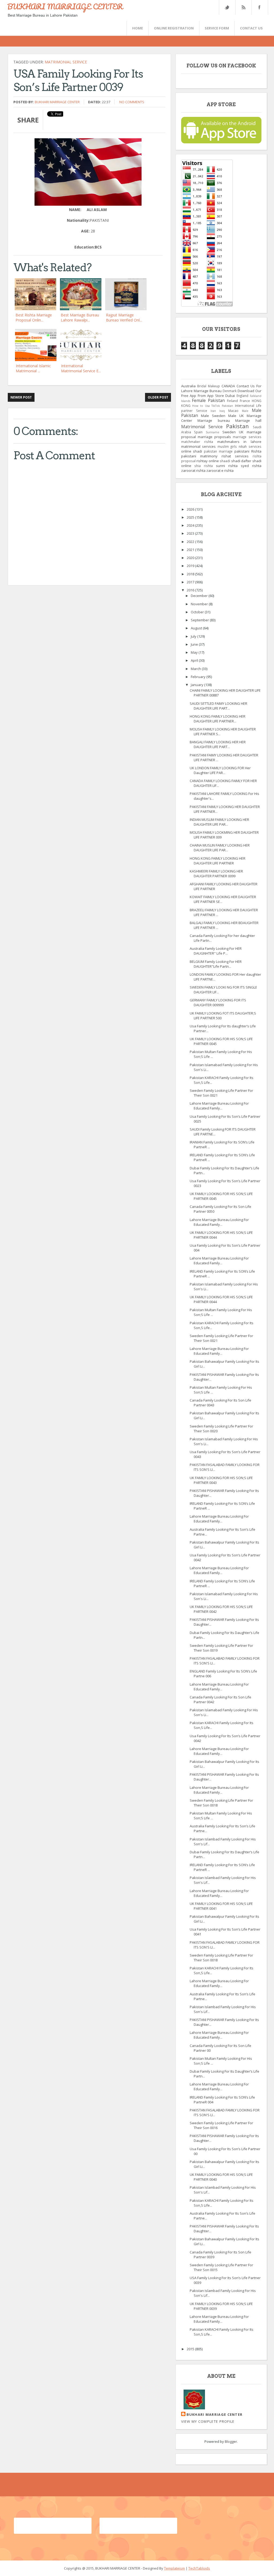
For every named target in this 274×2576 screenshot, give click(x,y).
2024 (191, 525)
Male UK (236, 416)
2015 (191, 2349)
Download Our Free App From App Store (221, 393)
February (199, 677)
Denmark (230, 391)
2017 (191, 582)
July (194, 636)
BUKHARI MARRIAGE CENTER (65, 6)
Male (245, 411)
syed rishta (251, 466)
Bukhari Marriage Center (57, 102)
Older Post (158, 397)
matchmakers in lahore (239, 442)
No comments (132, 102)
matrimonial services (199, 446)
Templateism (174, 2568)
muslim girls (227, 446)
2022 (191, 542)
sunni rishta (227, 466)
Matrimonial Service (66, 62)
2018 (191, 574)
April (195, 660)
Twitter (227, 7)
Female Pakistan (208, 400)
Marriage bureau (214, 420)
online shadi (192, 451)
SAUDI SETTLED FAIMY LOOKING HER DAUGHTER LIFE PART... (218, 706)
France (245, 401)
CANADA (228, 386)
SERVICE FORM (217, 28)
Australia (188, 386)
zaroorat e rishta (220, 470)
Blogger (231, 2441)
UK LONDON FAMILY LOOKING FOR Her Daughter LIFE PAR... (220, 770)
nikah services (250, 446)
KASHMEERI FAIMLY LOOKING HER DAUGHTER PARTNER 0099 (216, 874)
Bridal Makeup (209, 386)
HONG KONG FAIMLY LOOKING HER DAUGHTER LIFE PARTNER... (218, 719)
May (195, 652)
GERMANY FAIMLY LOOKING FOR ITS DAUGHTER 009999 (218, 1002)
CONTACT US (251, 28)
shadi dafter (241, 461)
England (242, 396)
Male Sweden (213, 416)
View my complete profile (208, 2421)
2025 (191, 517)
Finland (232, 401)
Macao (233, 411)
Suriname (212, 432)
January (197, 685)
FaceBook (259, 7)
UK (241, 432)
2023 (191, 533)
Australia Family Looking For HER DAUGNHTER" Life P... (216, 951)
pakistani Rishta (248, 451)
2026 (191, 509)
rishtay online (208, 461)
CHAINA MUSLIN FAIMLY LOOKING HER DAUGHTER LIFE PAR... (220, 848)
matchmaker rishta (197, 442)
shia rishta (203, 466)
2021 (191, 550)
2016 (191, 590)
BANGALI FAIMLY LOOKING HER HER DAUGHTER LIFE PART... (218, 744)
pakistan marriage (218, 451)
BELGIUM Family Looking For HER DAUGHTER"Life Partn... (216, 964)
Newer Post (21, 397)
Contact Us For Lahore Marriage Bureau (221, 388)
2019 (191, 566)
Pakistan (237, 426)
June (195, 644)
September (200, 620)
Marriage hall (248, 420)
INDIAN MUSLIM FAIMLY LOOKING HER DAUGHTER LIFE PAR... (219, 822)
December (200, 596)
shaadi (225, 461)
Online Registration (174, 28)
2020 (191, 558)
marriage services (247, 437)
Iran (213, 411)
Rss (243, 7)
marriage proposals (214, 437)
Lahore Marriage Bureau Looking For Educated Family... (219, 1106)
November (200, 604)
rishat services (235, 456)
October (198, 612)
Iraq (222, 411)
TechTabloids (199, 2568)
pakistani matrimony (199, 456)
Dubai (230, 396)
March (196, 669)
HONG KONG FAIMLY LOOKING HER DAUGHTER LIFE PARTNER (218, 861)
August (197, 628)
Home (138, 28)
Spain (198, 432)
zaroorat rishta (193, 470)
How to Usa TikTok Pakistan (213, 406)
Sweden (229, 432)
